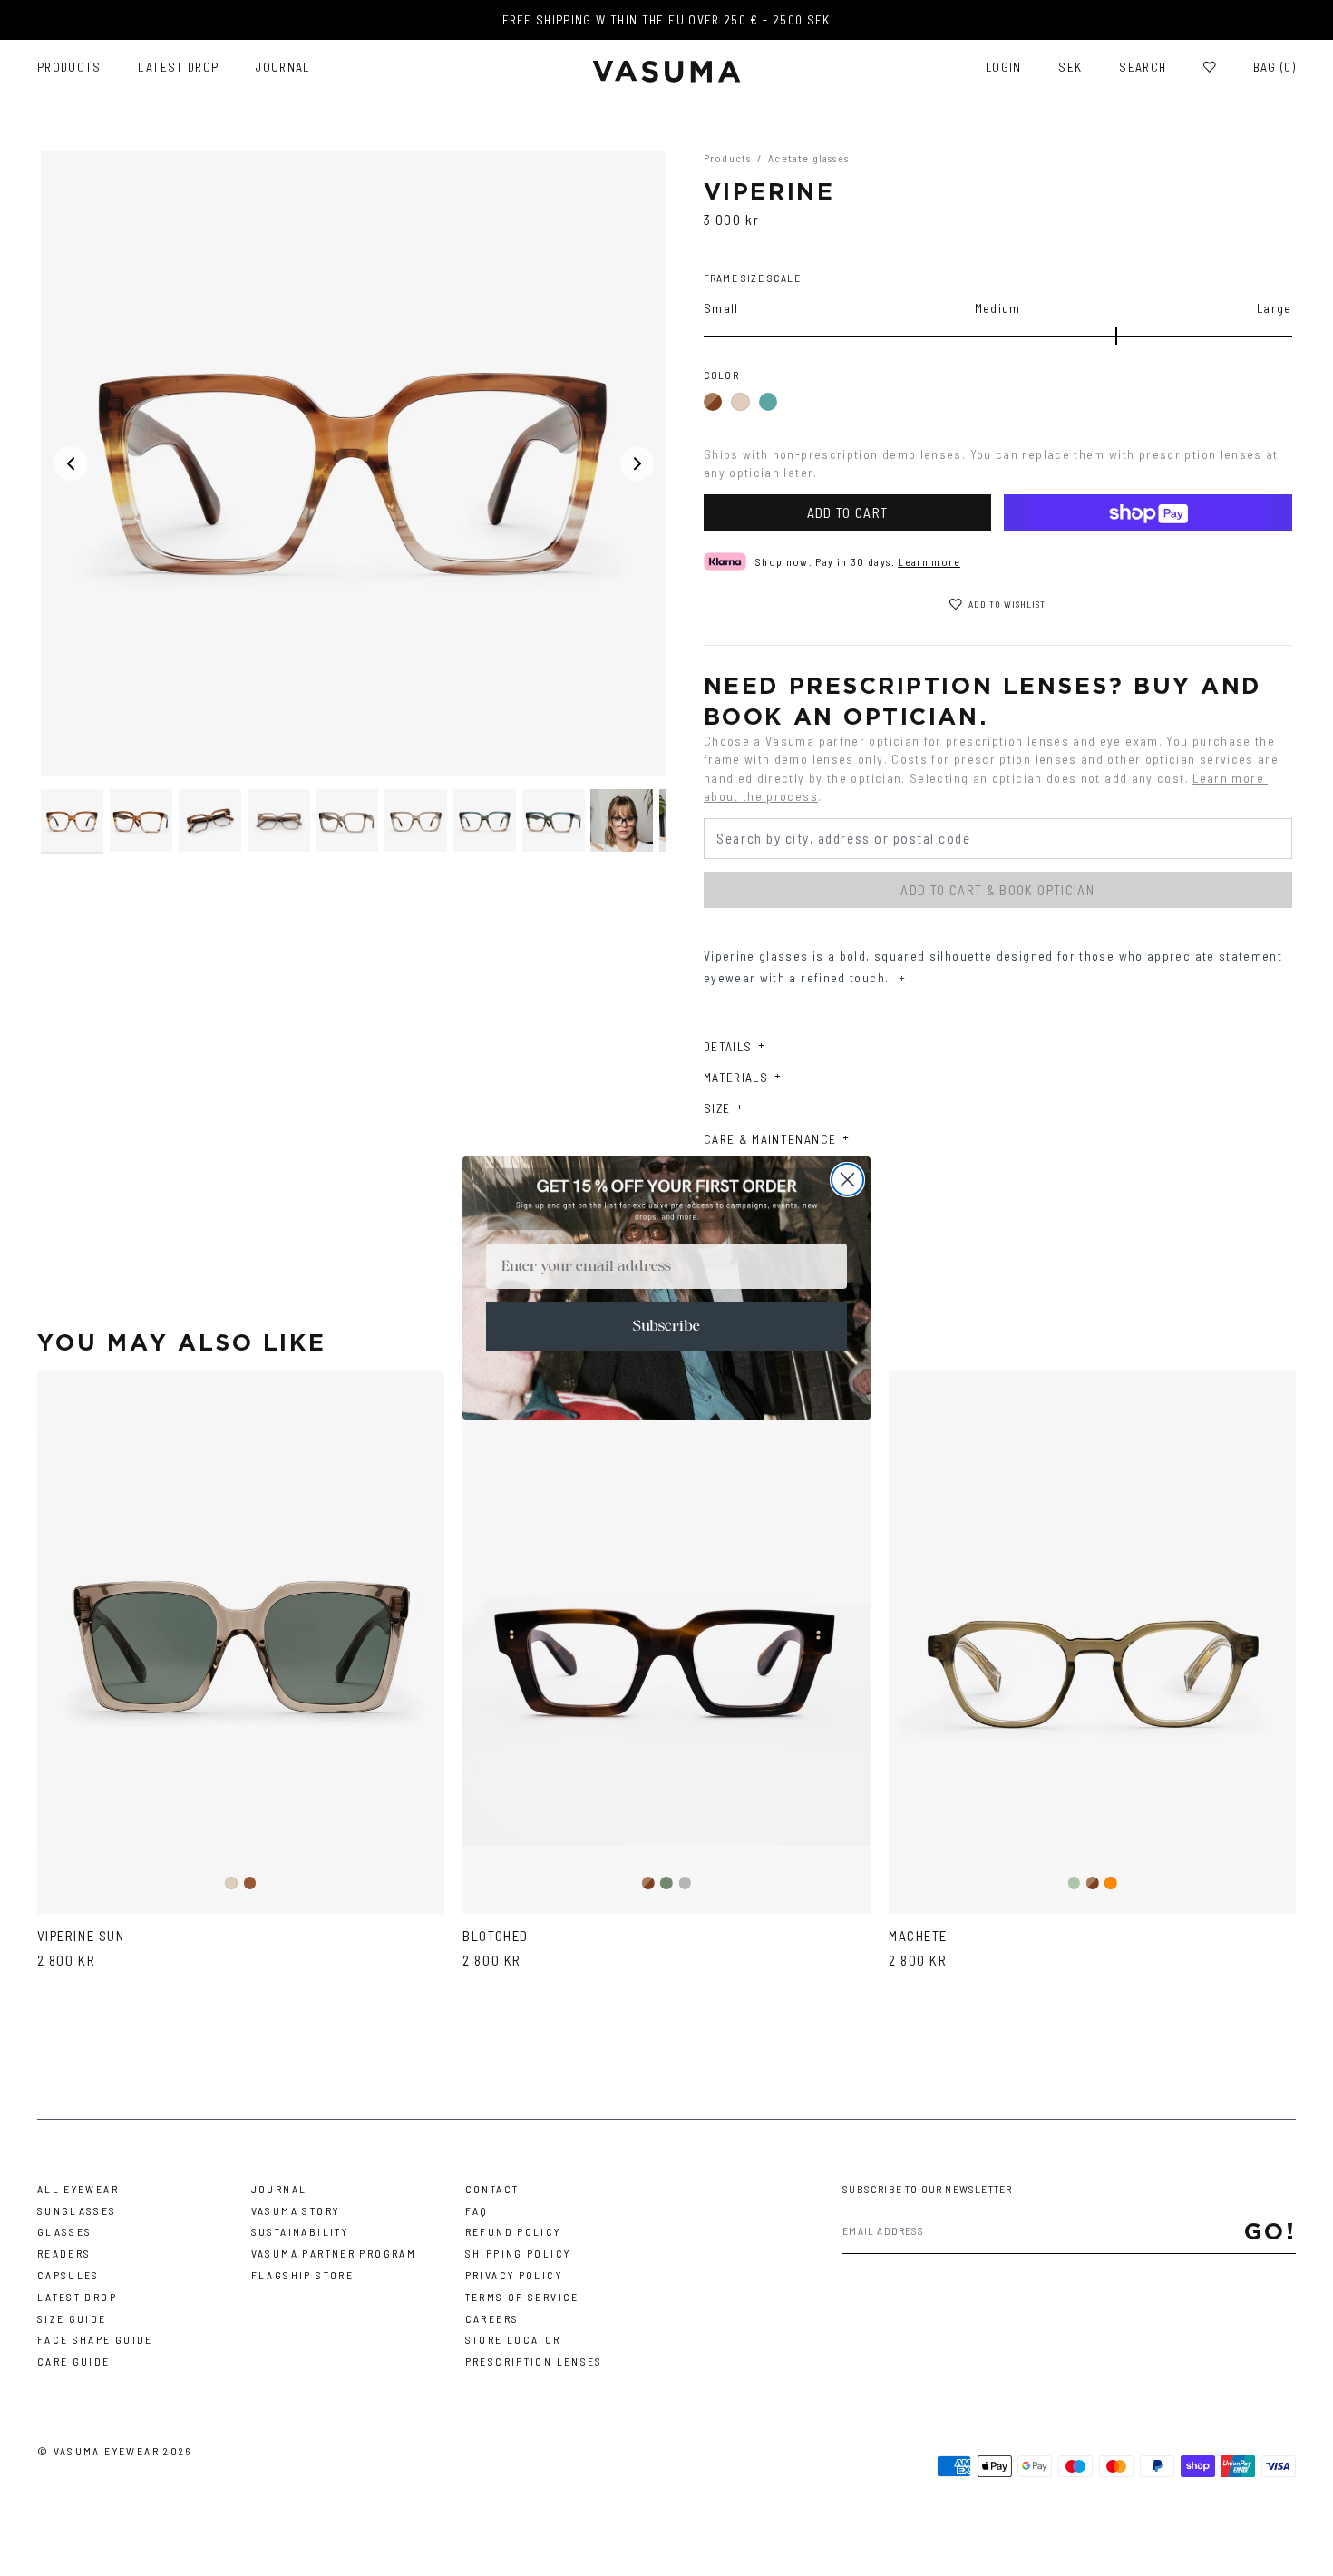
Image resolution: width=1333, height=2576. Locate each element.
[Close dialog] (847, 1180)
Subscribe (666, 1326)
